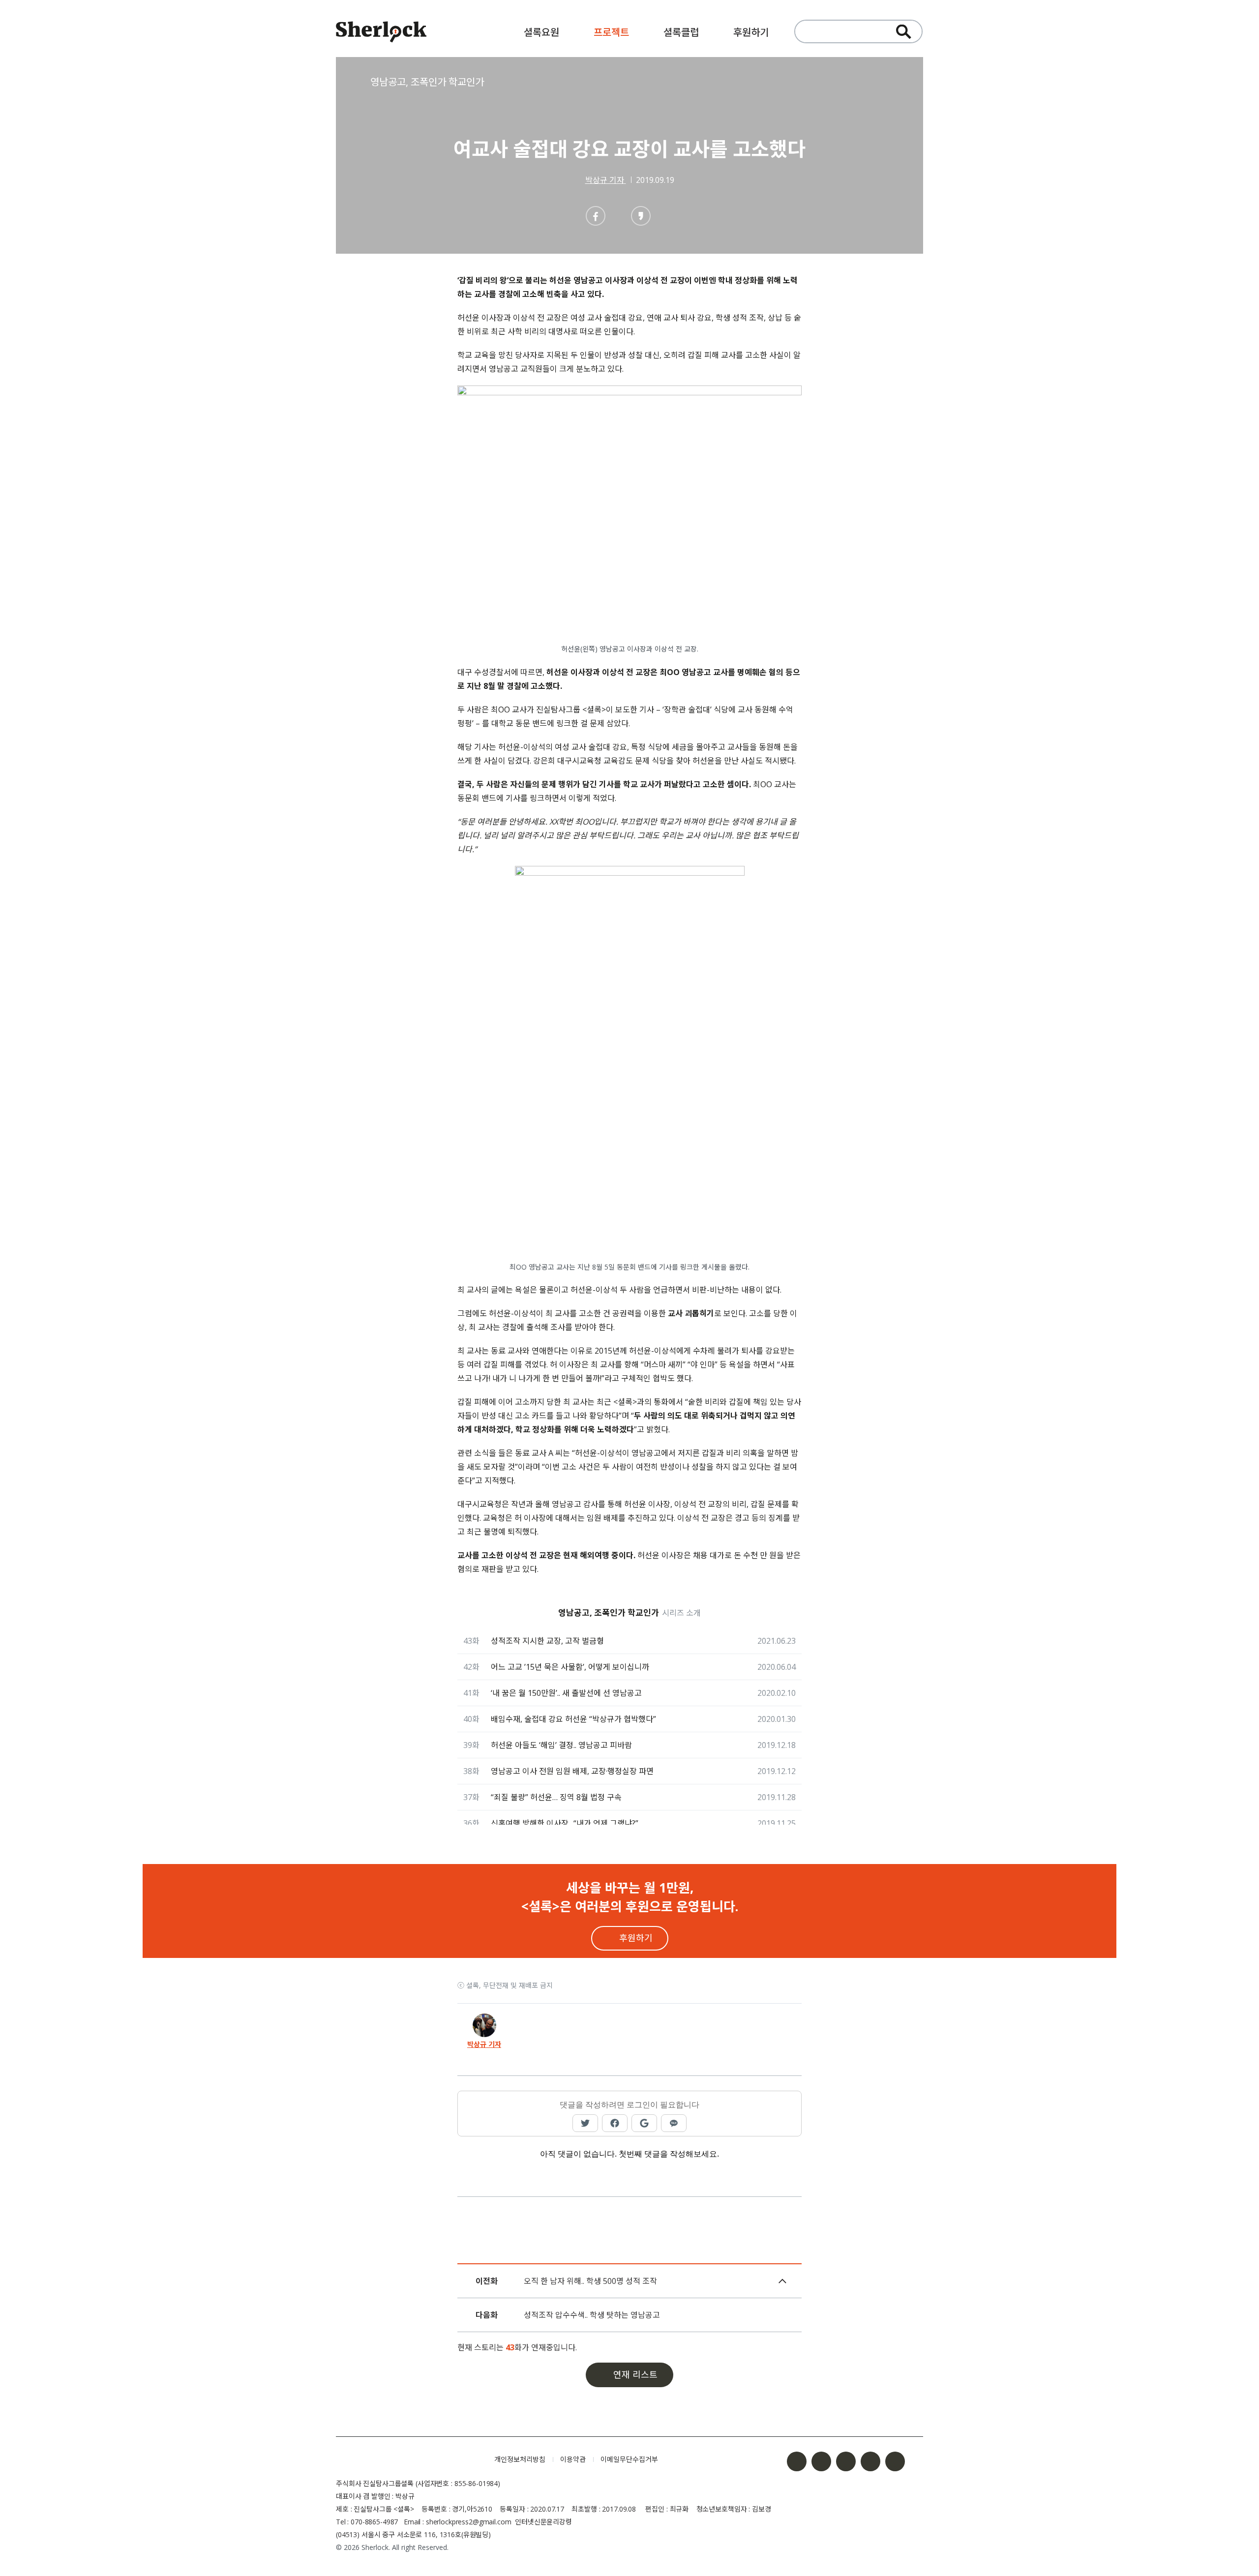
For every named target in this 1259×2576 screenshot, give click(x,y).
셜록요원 (541, 32)
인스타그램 (821, 2461)
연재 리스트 (635, 2374)
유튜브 (870, 2461)
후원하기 (751, 32)
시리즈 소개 (681, 1613)
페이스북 (797, 2461)
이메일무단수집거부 (629, 2459)
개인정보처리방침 (520, 2459)
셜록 (408, 2459)
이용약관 (573, 2459)
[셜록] (381, 33)
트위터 (846, 2461)
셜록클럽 (681, 32)
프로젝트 (611, 32)
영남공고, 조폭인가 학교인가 (427, 82)
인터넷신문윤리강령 (543, 2522)
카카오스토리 (895, 2461)
